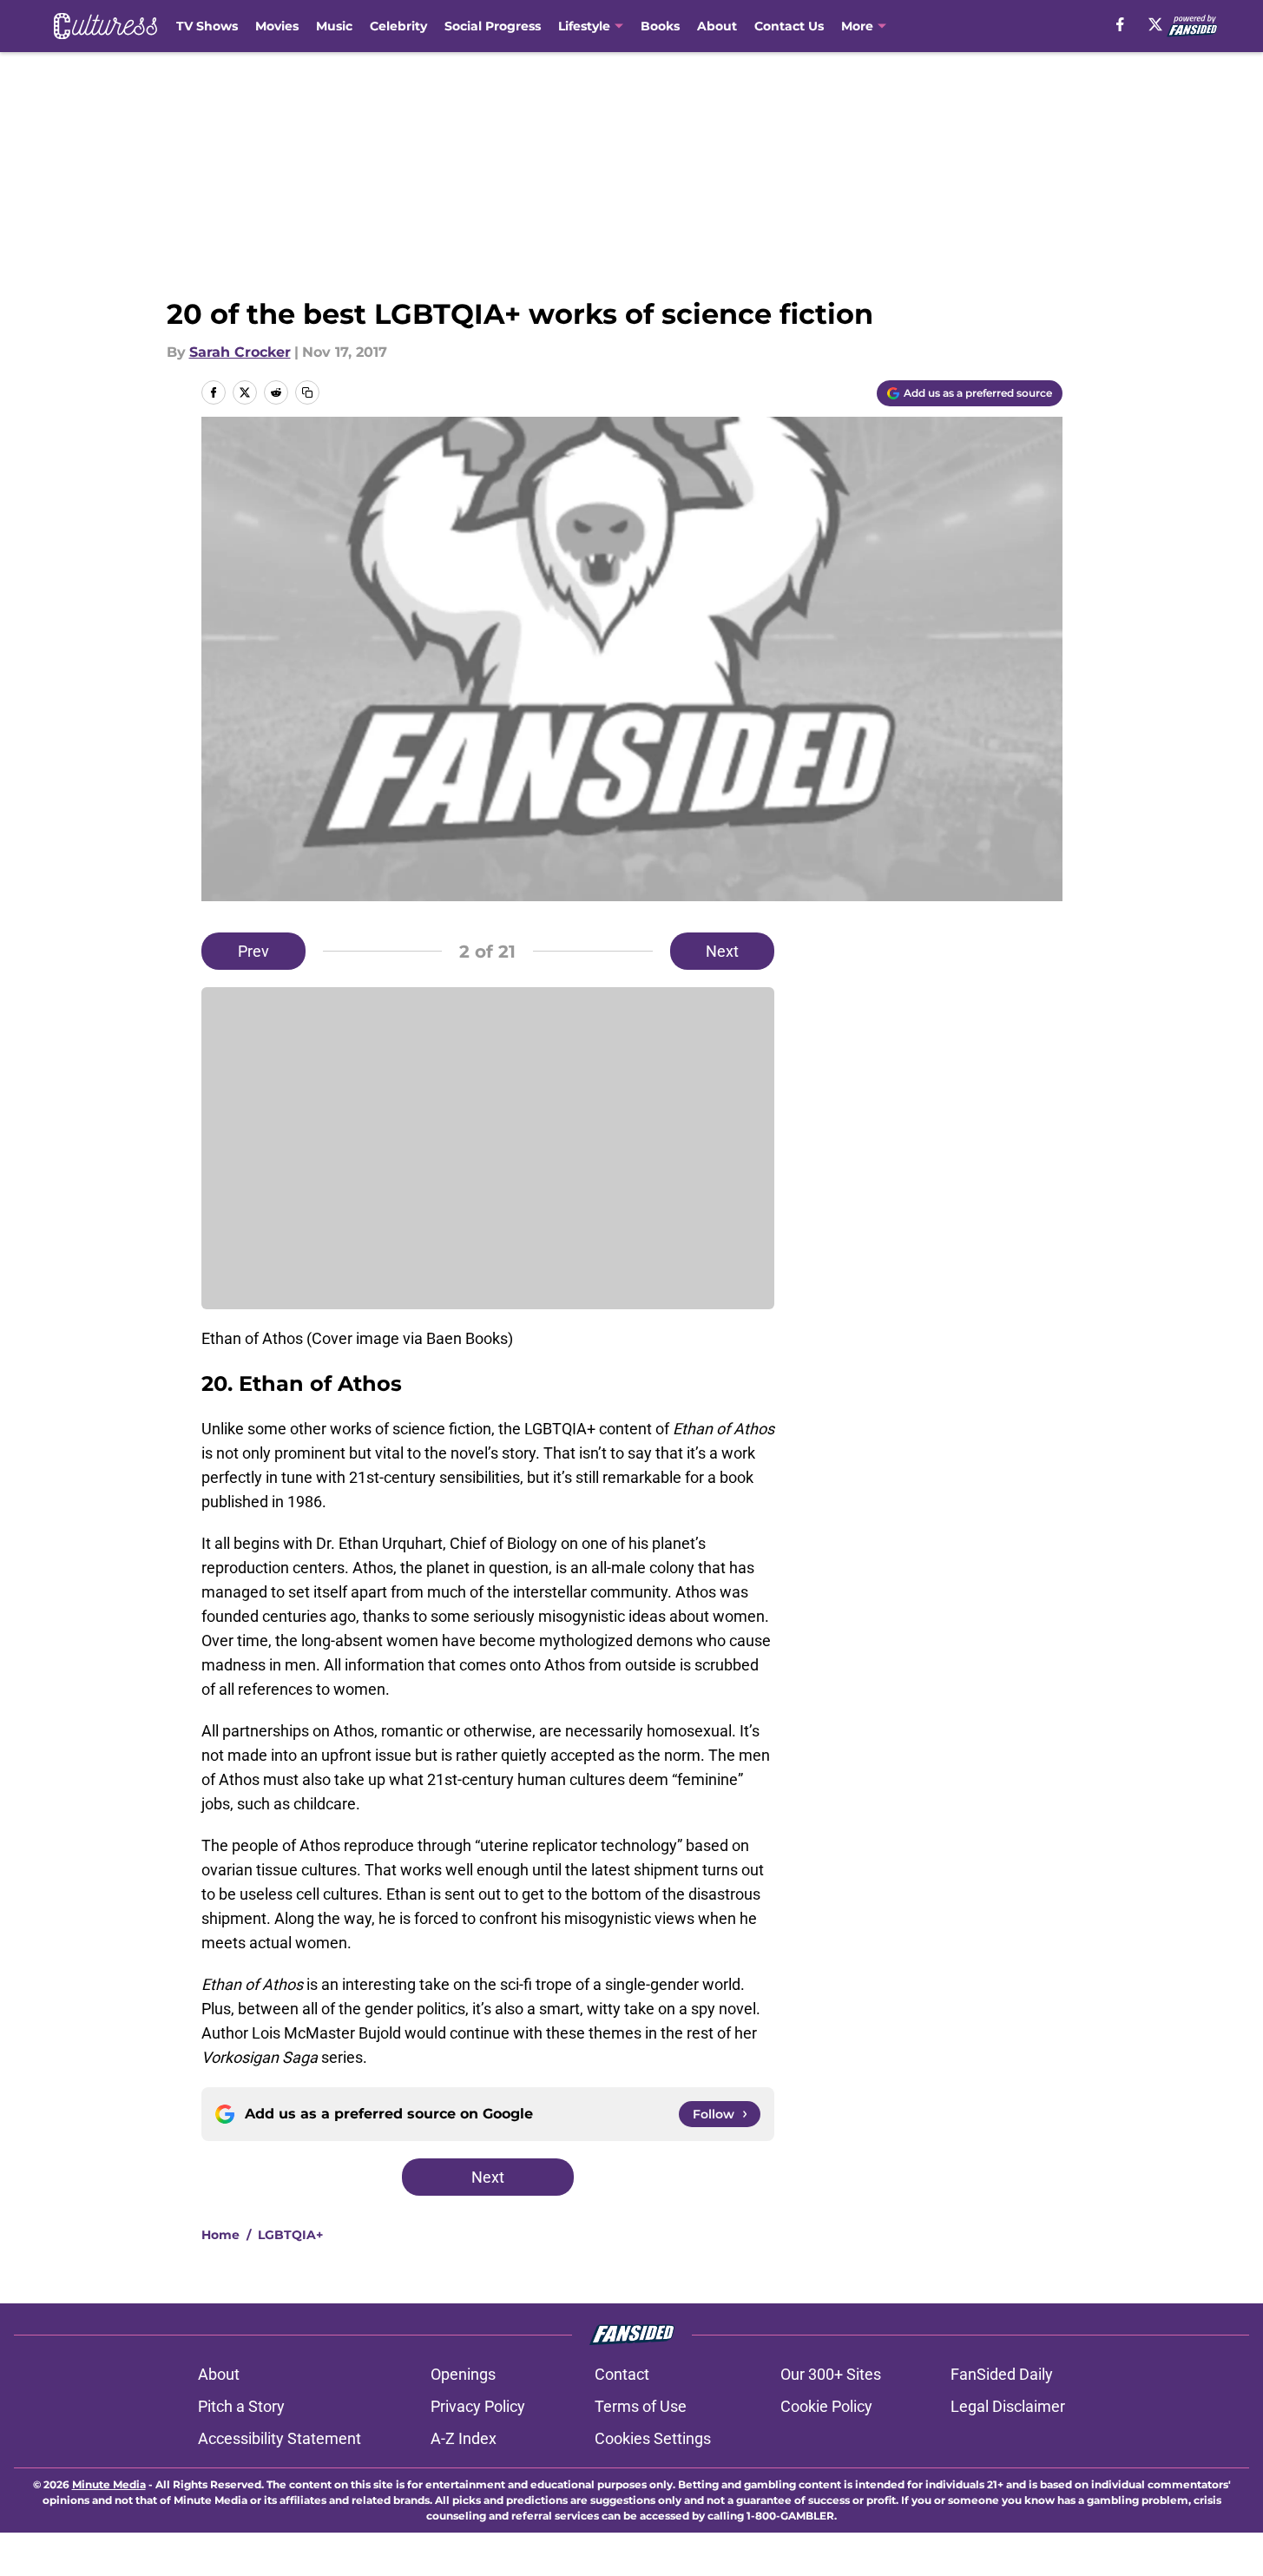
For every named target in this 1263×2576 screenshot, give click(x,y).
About (717, 26)
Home (220, 2235)
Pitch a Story (241, 2406)
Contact (622, 2374)
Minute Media (109, 2484)
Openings (463, 2374)
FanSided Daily (1002, 2374)
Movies (277, 26)
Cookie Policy (826, 2406)
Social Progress (493, 26)
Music (334, 26)
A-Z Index (464, 2438)
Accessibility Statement (280, 2438)
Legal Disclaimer (1008, 2406)
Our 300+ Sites (831, 2374)
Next (722, 951)
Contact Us (789, 26)
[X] (1155, 24)
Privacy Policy (478, 2406)
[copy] (307, 392)
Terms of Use (641, 2406)
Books (660, 26)
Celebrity (398, 26)
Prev (253, 951)
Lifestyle (584, 26)
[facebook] (1120, 24)
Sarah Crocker (240, 352)
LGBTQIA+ (290, 2235)
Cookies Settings (653, 2438)
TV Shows (207, 26)
